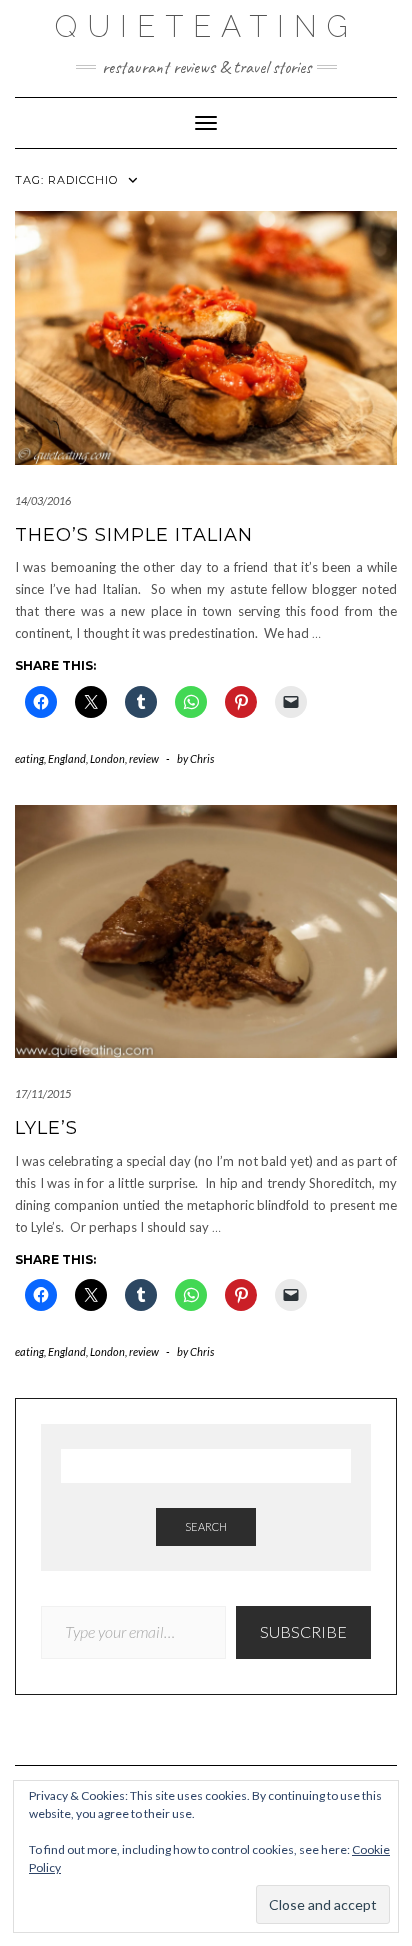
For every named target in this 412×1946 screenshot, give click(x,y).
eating (29, 758)
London (107, 758)
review (144, 758)
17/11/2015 (43, 1093)
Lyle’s (46, 1128)
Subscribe (303, 1631)
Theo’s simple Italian (134, 535)
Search (206, 1526)
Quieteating (206, 26)
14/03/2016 (43, 500)
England (67, 758)
